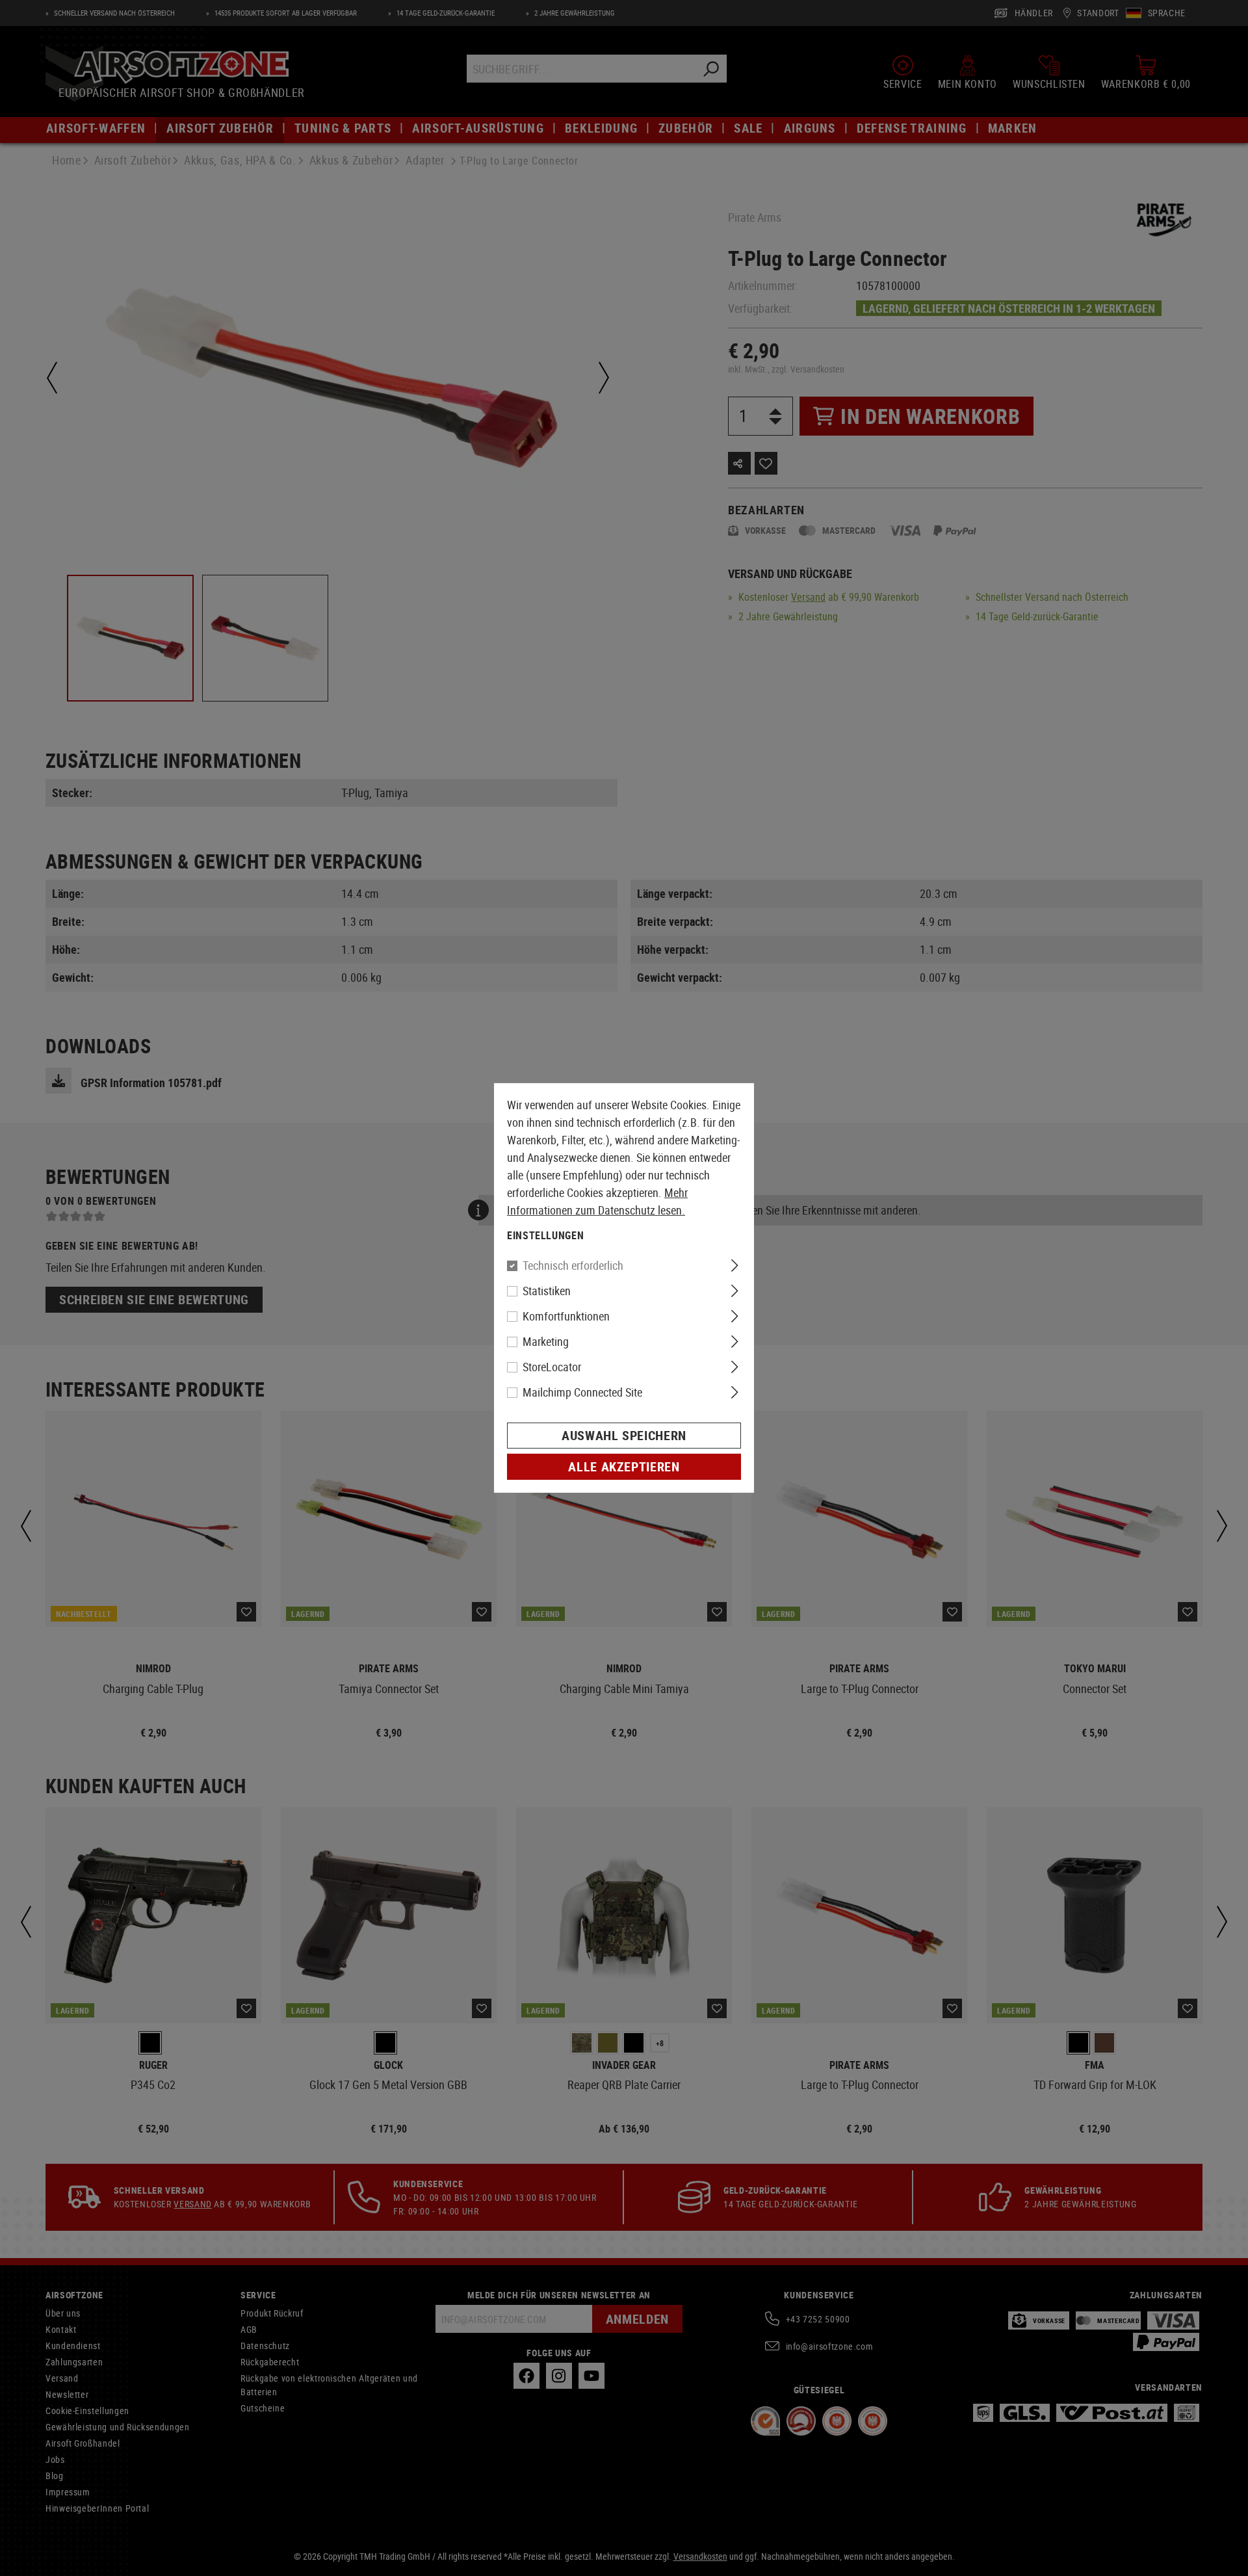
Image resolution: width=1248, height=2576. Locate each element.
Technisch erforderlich (573, 1265)
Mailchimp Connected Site (582, 1392)
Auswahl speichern (624, 1435)
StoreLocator (552, 1367)
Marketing (546, 1341)
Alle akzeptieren (624, 1466)
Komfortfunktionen (566, 1316)
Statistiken (547, 1291)
